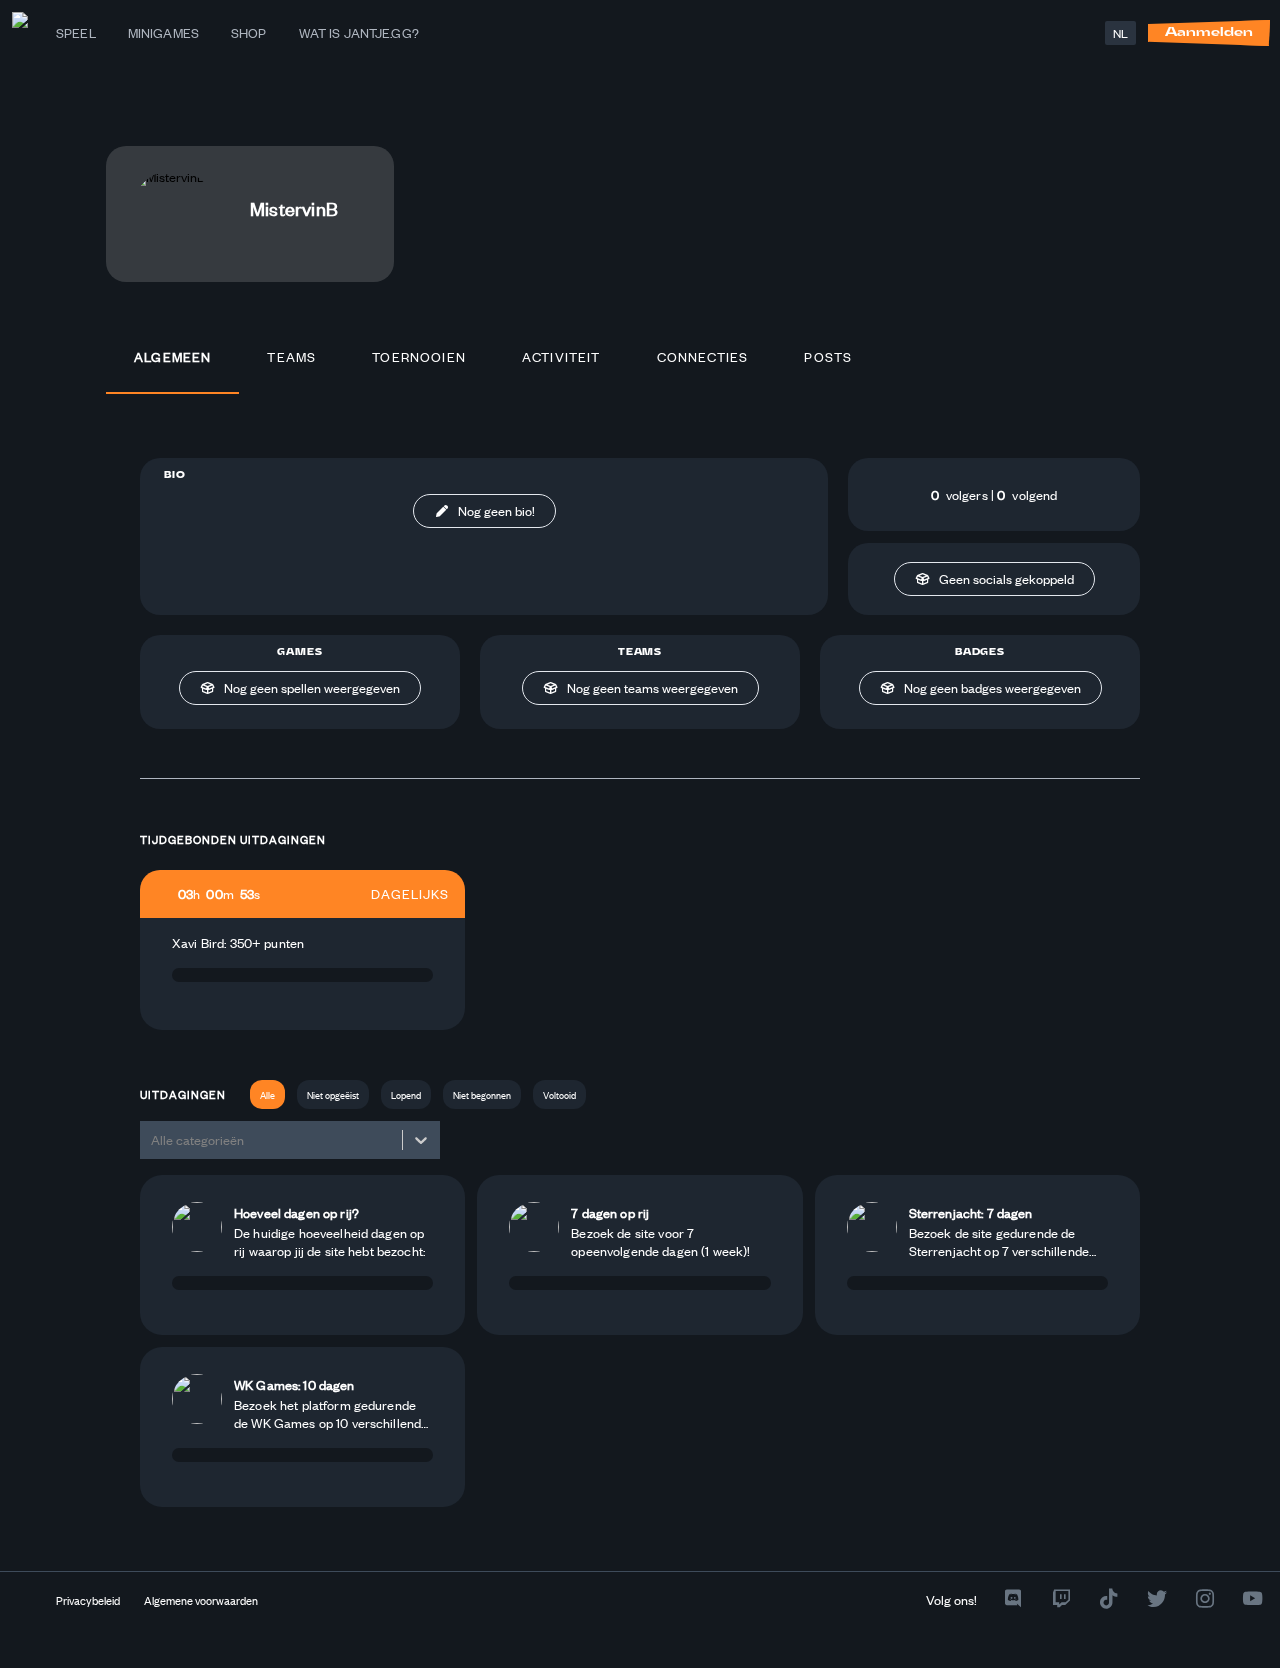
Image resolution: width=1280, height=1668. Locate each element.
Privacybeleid (88, 1600)
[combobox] (152, 1139)
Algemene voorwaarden (201, 1600)
